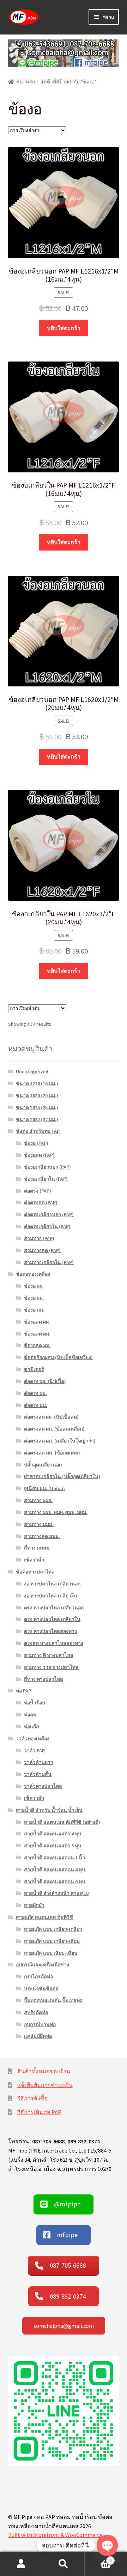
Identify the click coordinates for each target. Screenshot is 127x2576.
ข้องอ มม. (34, 1310)
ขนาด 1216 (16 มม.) (37, 1083)
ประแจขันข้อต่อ (41, 1988)
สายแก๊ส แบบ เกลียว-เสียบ (52, 1941)
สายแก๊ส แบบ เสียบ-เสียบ (51, 1953)
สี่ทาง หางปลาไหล (44, 1679)
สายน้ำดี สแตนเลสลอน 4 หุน (55, 1870)
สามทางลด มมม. (42, 1536)
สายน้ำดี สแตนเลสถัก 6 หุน (53, 1846)
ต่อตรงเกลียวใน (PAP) (47, 1226)
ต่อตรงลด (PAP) (41, 1202)
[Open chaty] (107, 2545)
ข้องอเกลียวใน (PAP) (46, 1179)
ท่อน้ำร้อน (35, 1703)
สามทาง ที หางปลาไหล (49, 1655)
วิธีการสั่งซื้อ (32, 2098)
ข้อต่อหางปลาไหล (35, 1572)
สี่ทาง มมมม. (37, 1548)
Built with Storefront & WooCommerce (55, 2535)
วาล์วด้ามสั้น (38, 1774)
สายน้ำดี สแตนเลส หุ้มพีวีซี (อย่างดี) (62, 1822)
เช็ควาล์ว (34, 1560)
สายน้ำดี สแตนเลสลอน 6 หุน (55, 1881)
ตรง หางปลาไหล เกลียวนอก (54, 1608)
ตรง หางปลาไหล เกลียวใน (52, 1619)
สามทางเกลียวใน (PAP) (49, 1262)
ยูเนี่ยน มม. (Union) (44, 1488)
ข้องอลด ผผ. (37, 1322)
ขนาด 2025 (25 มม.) (37, 1107)
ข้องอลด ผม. (37, 1334)
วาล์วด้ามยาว (39, 1762)
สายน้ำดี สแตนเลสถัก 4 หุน (53, 1834)
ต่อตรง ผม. (35, 1393)
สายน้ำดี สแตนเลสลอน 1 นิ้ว (55, 1858)
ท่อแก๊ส (32, 1727)
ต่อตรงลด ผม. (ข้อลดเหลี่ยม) (54, 1429)
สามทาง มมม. (39, 1524)
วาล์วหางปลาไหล (43, 1786)
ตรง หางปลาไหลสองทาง (50, 1631)
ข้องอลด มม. (37, 1345)
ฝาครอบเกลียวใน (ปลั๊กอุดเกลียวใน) (62, 1476)
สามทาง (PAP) (39, 1238)
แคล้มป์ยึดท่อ (38, 2036)
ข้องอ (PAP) (36, 1143)
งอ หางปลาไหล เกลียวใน (51, 1596)
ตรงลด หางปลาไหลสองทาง (54, 1643)
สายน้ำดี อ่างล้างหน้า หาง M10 (56, 1893)
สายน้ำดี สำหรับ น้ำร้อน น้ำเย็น (49, 1810)
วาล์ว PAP (34, 1751)
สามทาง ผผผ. (38, 1500)
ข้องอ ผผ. (34, 1286)
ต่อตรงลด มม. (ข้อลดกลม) (52, 1453)
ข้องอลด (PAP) (39, 1155)
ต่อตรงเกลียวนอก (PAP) (49, 1214)
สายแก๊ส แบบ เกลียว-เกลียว (53, 1929)
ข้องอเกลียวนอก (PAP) (47, 1167)
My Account (21, 2564)
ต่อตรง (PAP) (38, 1191)
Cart (98, 2558)
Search (64, 2564)
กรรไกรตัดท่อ (38, 1977)
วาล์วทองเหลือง (33, 1739)
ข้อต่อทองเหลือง (33, 1274)
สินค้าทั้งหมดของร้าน (44, 2071)
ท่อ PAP (23, 1691)
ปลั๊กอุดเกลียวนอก (43, 1465)
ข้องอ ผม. (34, 1298)
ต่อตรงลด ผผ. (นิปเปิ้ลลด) (51, 1417)
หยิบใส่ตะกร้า (64, 328)
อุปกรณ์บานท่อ (40, 2024)
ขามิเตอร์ (34, 1369)
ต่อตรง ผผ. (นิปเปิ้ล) (45, 1381)
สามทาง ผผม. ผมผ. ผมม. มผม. (56, 1512)
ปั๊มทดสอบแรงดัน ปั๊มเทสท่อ (53, 2000)
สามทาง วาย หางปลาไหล (51, 1667)
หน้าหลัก (26, 82)
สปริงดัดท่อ (36, 2012)
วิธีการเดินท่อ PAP (39, 2112)
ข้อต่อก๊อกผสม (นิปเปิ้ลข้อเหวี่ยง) (58, 1357)
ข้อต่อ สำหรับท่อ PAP (38, 1131)
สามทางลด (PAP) (42, 1250)
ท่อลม (30, 1715)
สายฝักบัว (34, 1905)
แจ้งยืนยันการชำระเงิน (45, 2085)
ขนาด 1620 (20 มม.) (37, 1095)
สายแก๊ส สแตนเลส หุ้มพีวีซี (44, 1917)
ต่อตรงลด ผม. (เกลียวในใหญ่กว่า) (60, 1441)
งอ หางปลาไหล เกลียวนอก (52, 1584)
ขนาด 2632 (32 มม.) (37, 1119)
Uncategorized (32, 1072)
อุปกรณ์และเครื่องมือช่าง (43, 1965)
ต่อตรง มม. (36, 1405)
